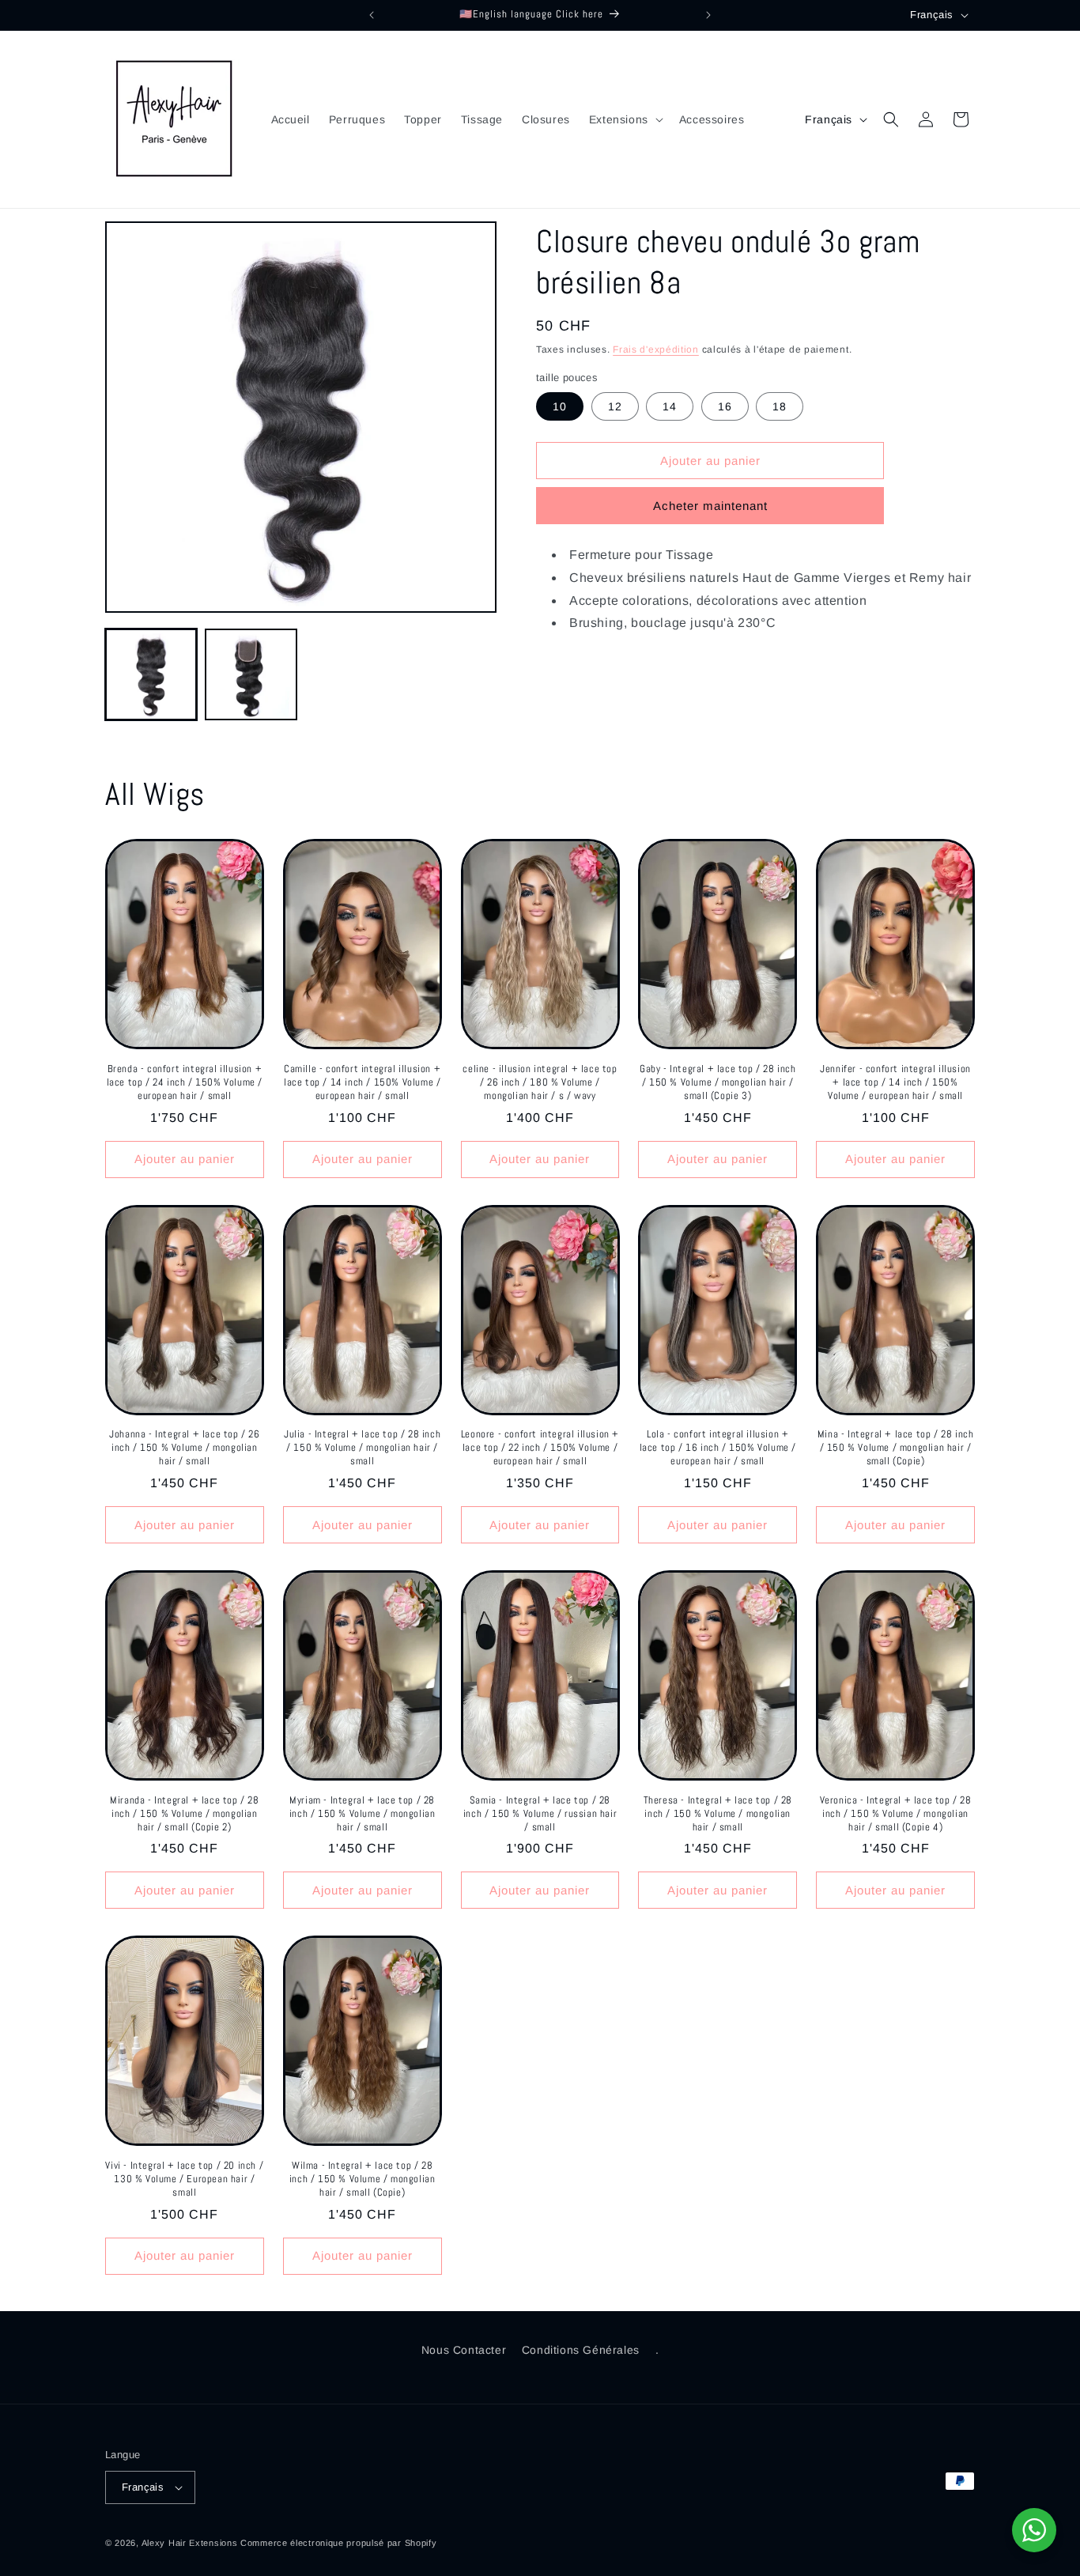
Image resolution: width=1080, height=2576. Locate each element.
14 (670, 406)
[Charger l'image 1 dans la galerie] (151, 674)
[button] (625, 119)
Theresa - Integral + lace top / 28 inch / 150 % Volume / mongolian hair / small (718, 1814)
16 (725, 406)
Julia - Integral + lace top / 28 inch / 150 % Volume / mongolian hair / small (362, 1448)
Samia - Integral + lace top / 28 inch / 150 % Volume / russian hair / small (540, 1814)
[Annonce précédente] (372, 15)
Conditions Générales (581, 2350)
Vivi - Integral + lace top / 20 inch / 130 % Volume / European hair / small (184, 2179)
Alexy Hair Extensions (190, 2543)
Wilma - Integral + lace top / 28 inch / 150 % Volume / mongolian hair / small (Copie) (363, 2179)
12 (615, 406)
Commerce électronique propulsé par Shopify (338, 2543)
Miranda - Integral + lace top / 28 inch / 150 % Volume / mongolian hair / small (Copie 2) (184, 1814)
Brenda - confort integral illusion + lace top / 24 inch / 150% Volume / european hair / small (185, 1082)
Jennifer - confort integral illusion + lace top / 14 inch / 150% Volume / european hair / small (895, 1082)
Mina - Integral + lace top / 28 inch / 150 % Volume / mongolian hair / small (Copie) (896, 1448)
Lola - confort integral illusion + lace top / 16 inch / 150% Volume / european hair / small (718, 1448)
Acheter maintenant (710, 506)
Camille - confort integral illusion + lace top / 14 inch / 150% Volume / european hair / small (362, 1082)
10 (560, 406)
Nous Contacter (464, 2350)
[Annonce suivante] (708, 15)
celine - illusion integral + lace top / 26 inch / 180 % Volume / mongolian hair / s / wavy (540, 1082)
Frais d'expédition (656, 349)
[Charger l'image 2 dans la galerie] (251, 674)
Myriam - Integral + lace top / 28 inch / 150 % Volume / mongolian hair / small (363, 1814)
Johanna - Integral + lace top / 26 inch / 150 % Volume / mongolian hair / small (184, 1448)
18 (780, 406)
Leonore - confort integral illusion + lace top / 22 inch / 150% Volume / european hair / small (540, 1448)
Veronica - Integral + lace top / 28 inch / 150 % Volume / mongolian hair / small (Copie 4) (896, 1814)
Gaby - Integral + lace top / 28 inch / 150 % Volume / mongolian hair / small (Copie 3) (718, 1082)
